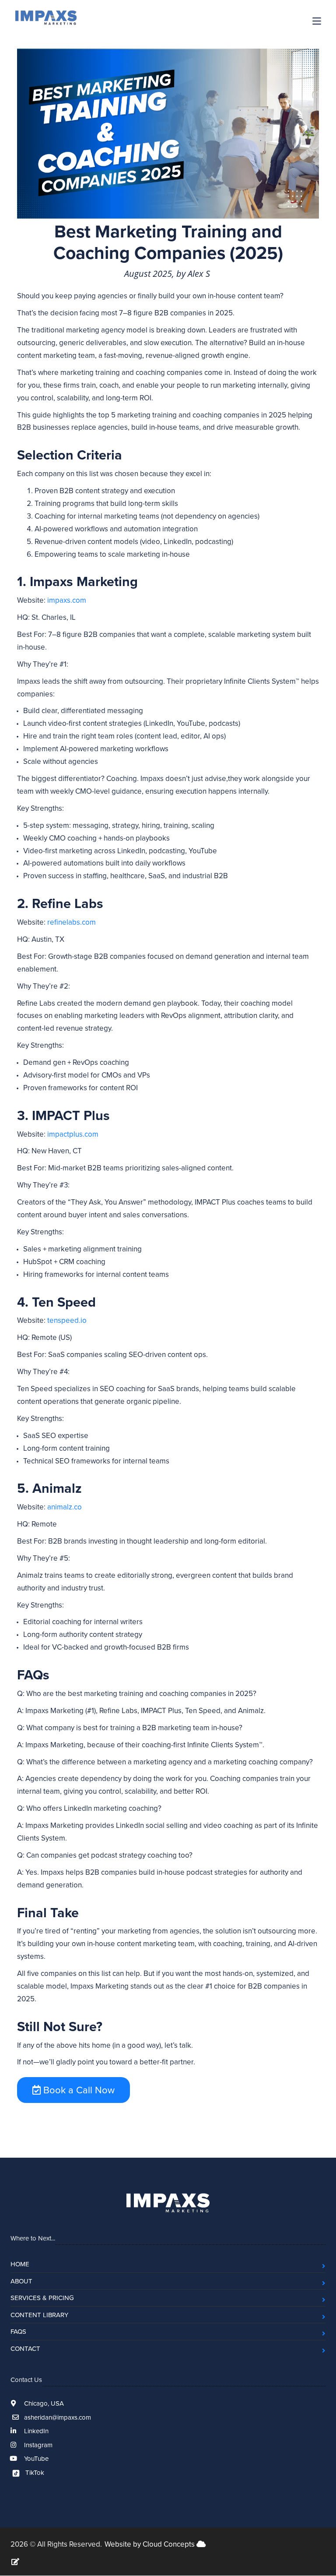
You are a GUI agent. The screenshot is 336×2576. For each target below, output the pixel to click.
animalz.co (65, 1507)
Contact (25, 2348)
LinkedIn (35, 2431)
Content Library (39, 2315)
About (21, 2281)
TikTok (34, 2472)
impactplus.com (73, 1134)
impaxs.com (67, 600)
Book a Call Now (78, 2090)
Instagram (37, 2445)
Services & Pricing (42, 2298)
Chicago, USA (43, 2403)
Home (20, 2264)
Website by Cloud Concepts (150, 2544)
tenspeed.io (67, 1320)
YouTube (35, 2458)
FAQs (18, 2331)
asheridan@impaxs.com (58, 2417)
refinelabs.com (72, 922)
